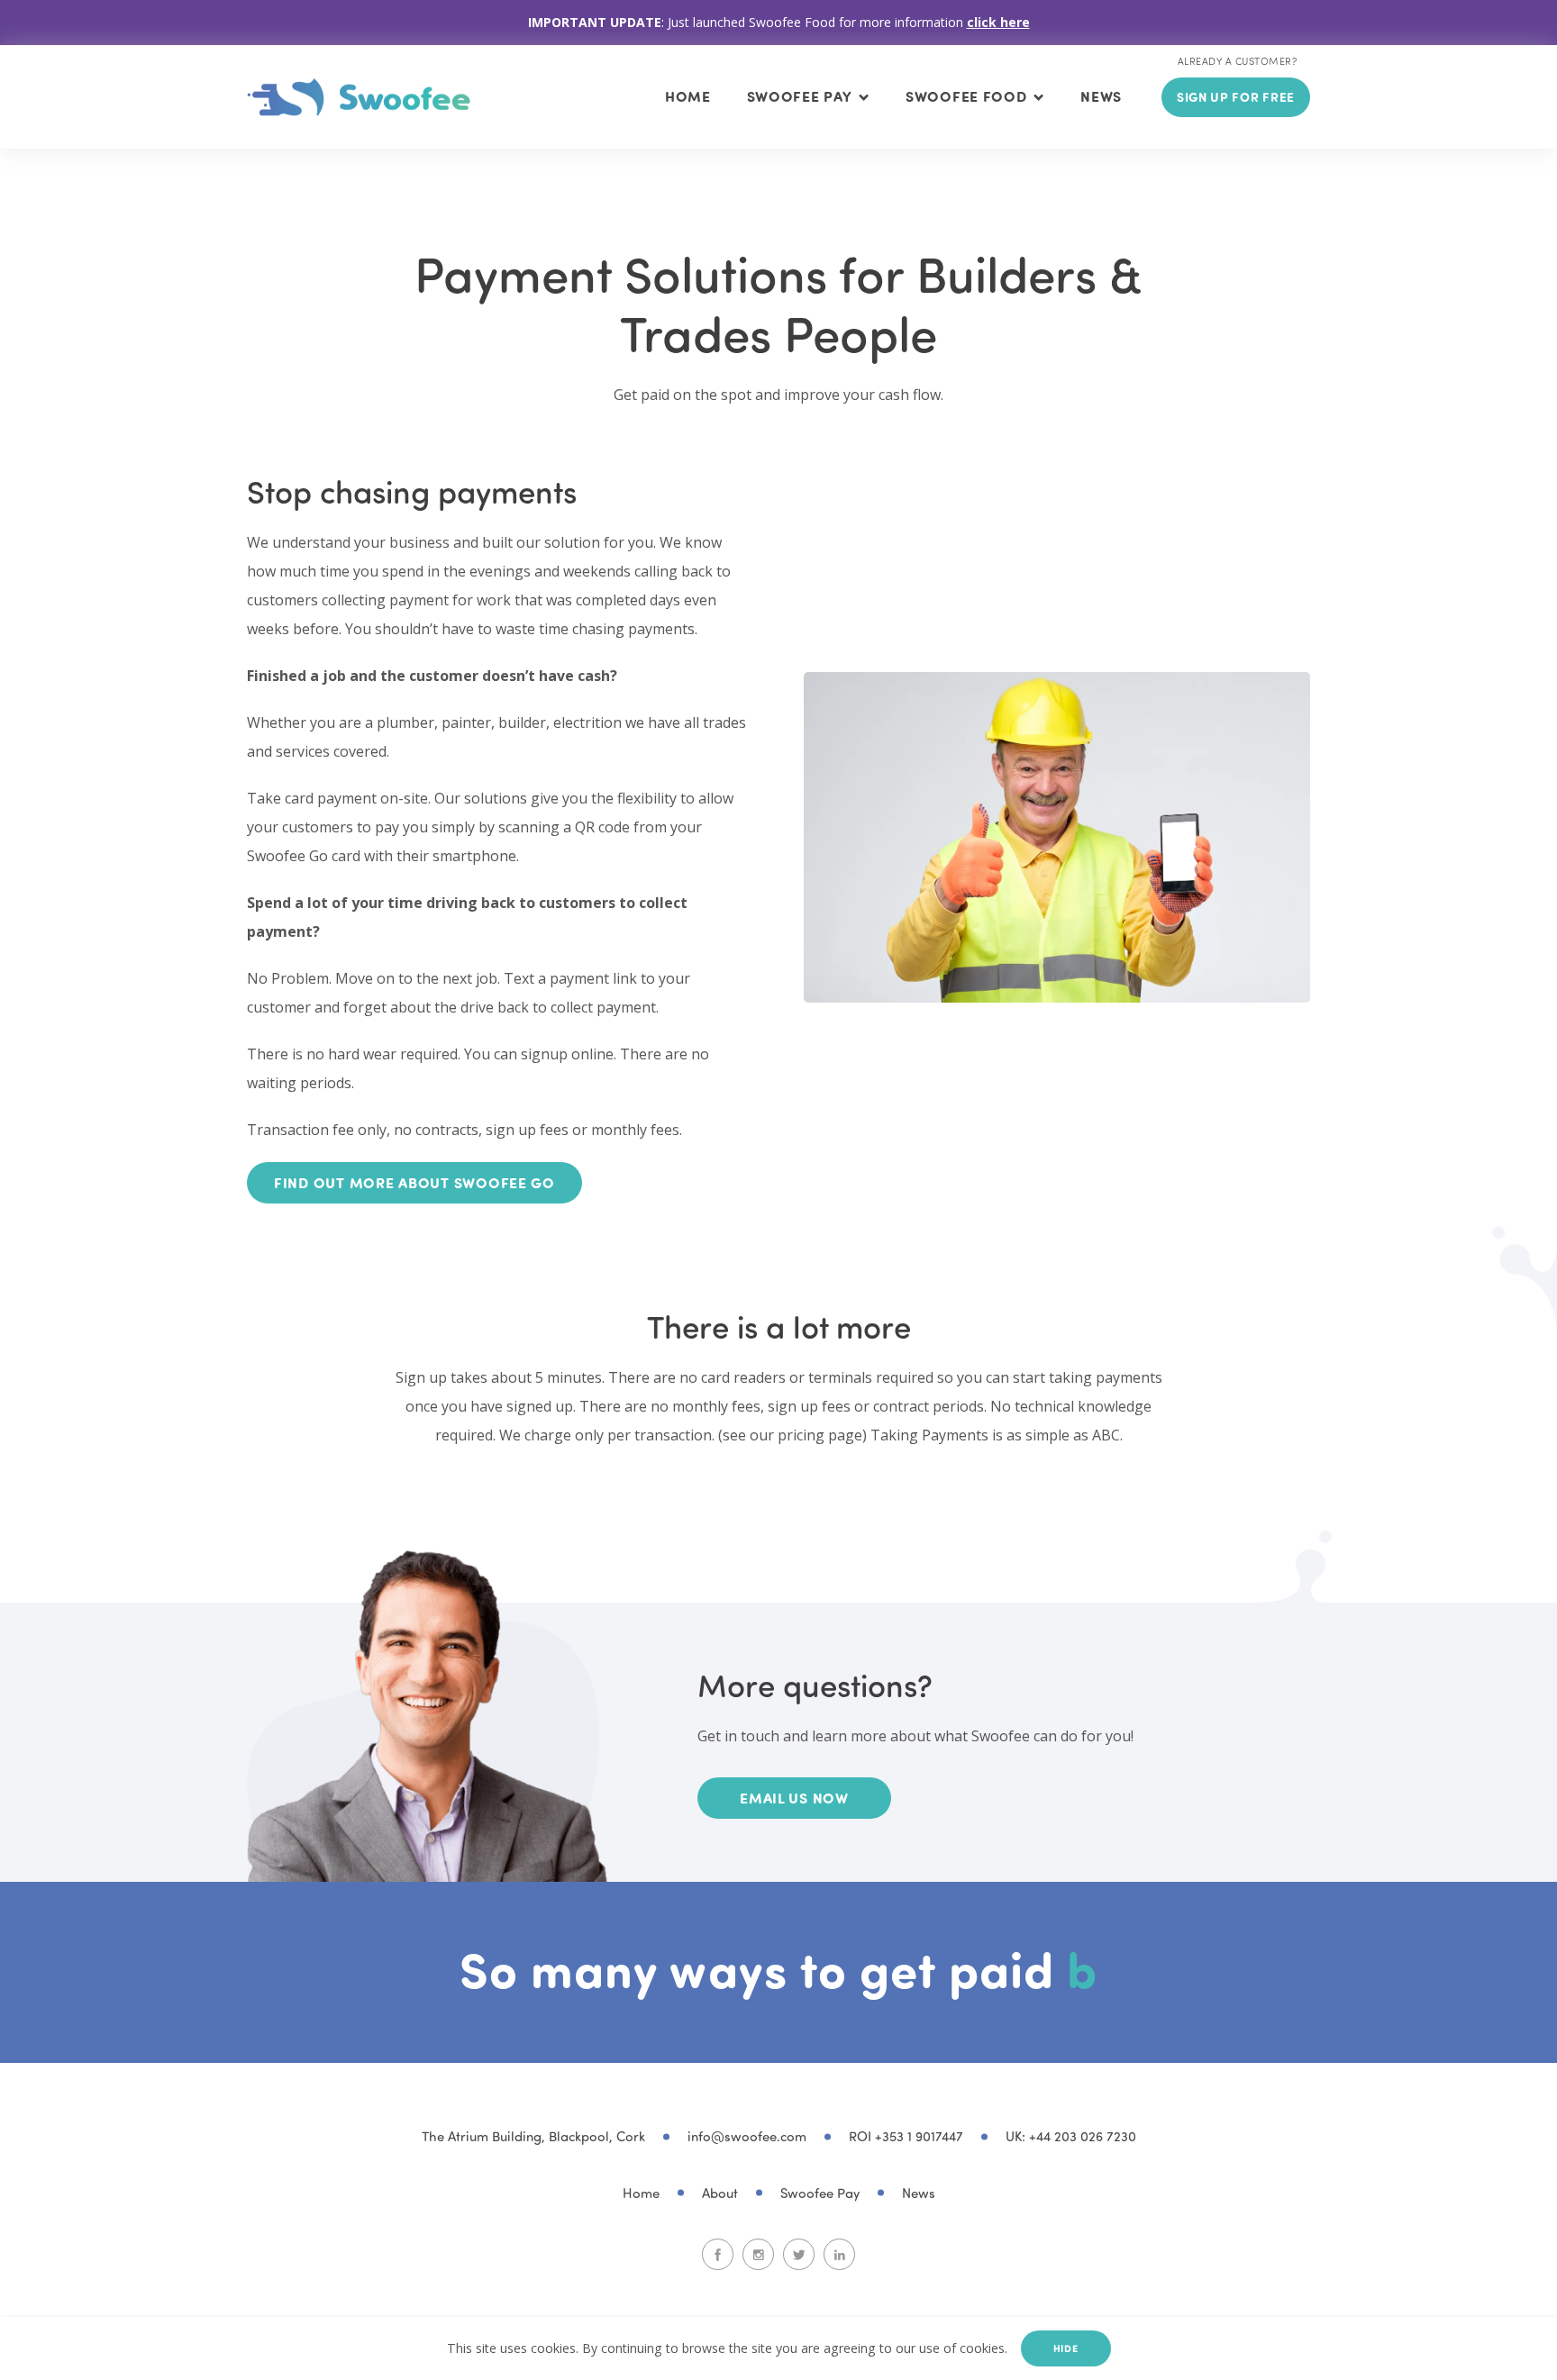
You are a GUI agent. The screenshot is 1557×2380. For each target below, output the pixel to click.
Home (688, 96)
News (1101, 96)
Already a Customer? (1237, 61)
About (720, 2193)
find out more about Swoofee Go (414, 1182)
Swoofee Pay (820, 2193)
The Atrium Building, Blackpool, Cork (533, 2136)
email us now (794, 1798)
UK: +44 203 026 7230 (1071, 2136)
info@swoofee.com (747, 2136)
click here (998, 22)
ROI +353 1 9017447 (906, 2136)
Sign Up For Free (1236, 97)
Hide (1066, 2348)
